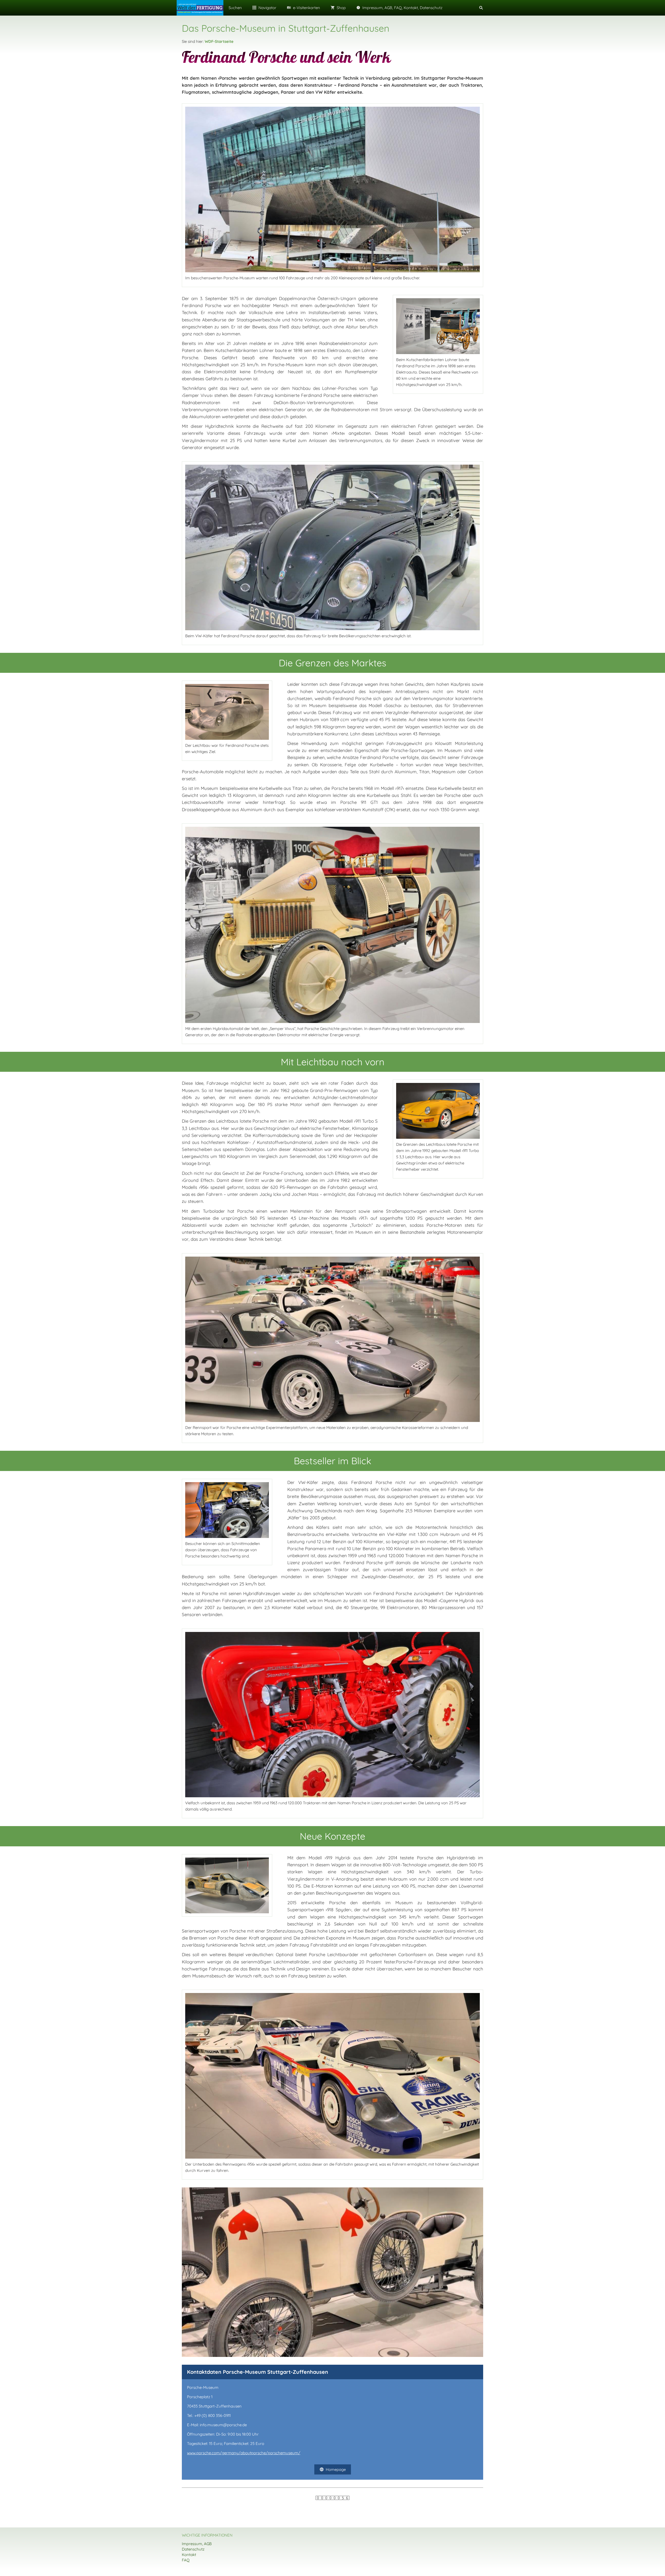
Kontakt (189, 2555)
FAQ (186, 2560)
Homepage (336, 2469)
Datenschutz (193, 2549)
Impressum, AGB (197, 2544)
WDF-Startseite (219, 41)
